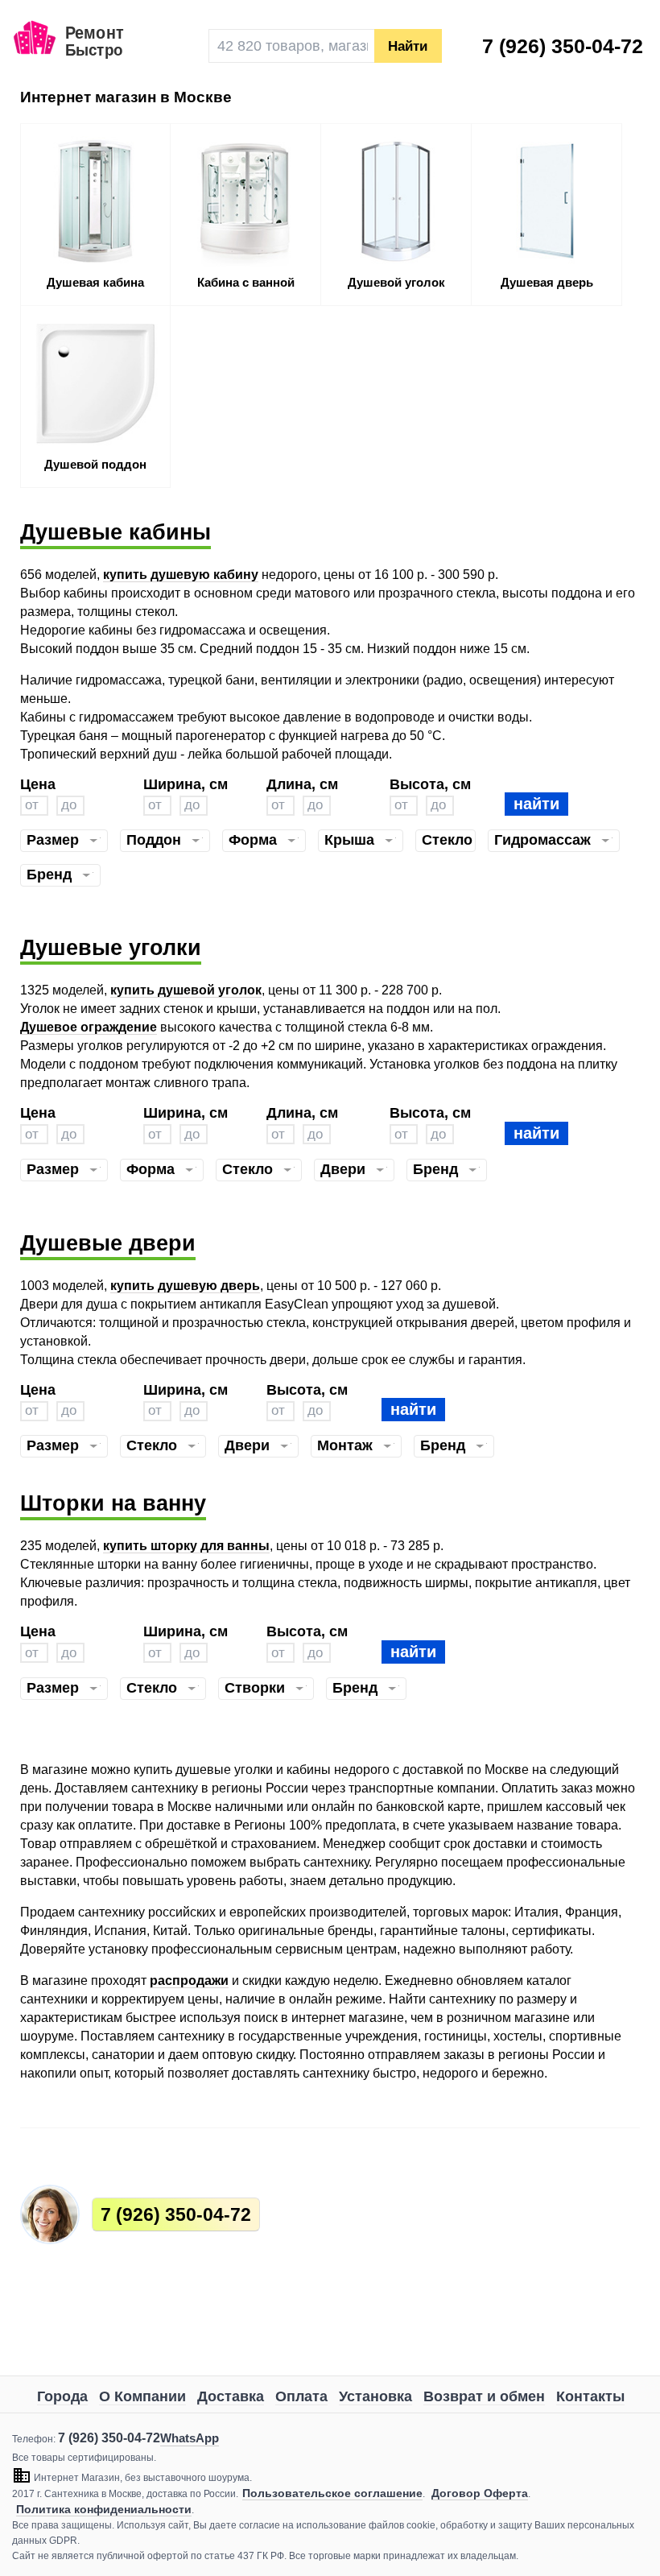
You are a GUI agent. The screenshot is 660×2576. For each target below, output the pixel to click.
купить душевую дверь (185, 1286)
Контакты (590, 2396)
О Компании (142, 2396)
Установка (375, 2396)
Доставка (231, 2396)
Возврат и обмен (484, 2396)
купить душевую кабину (181, 575)
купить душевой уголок (186, 990)
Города (62, 2396)
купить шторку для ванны (186, 1546)
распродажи (189, 1981)
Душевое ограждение (89, 1027)
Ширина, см (186, 784)
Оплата (301, 2396)
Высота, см (430, 784)
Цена (38, 784)
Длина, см (302, 784)
